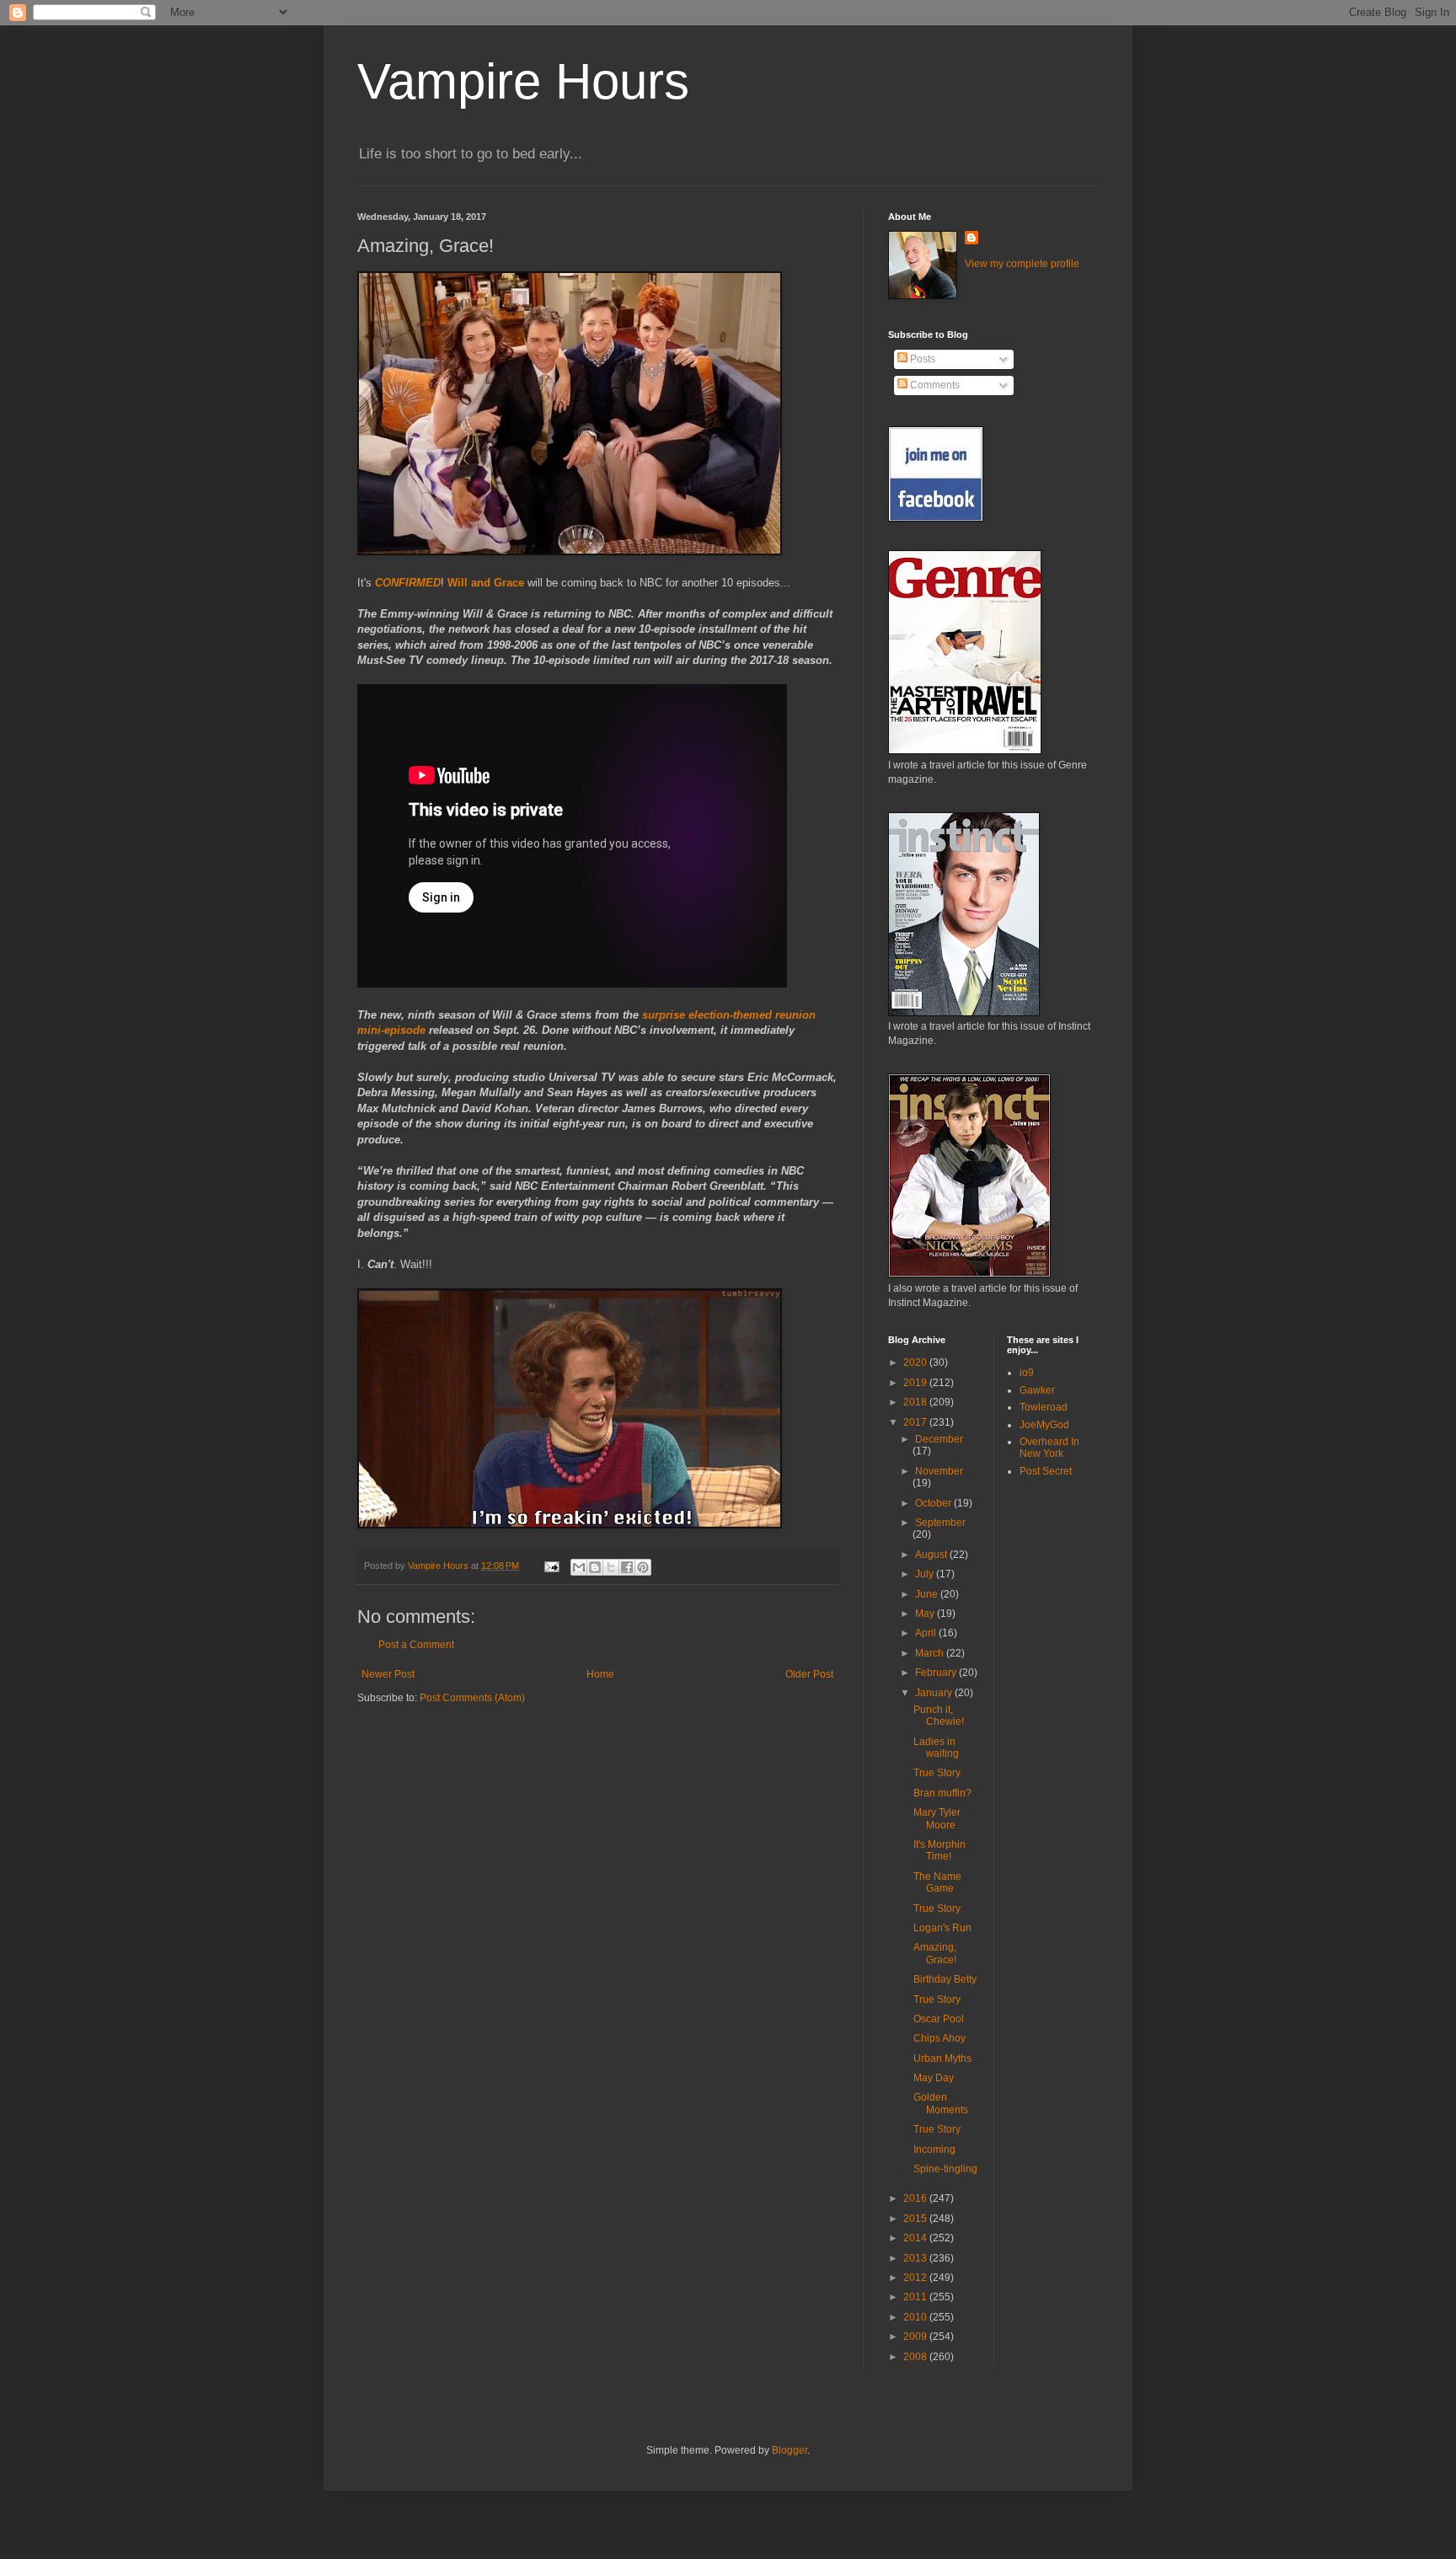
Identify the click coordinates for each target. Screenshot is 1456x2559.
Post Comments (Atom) (472, 1698)
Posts (921, 359)
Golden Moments (941, 2103)
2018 (916, 1402)
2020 (916, 1362)
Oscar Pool (939, 2019)
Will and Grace (486, 583)
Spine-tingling (945, 2169)
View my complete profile (1022, 264)
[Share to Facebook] (627, 1567)
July (926, 1574)
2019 (916, 1383)
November (939, 1471)
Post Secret (1046, 1471)
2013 (916, 2258)
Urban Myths (942, 2058)
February (937, 1673)
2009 (916, 2337)
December (939, 1439)
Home (600, 1674)
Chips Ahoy (939, 2038)
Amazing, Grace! (935, 1953)
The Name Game (937, 1882)
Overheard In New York (1049, 1448)
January (935, 1693)
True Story (937, 1773)
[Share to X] (611, 1567)
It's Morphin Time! (939, 1850)
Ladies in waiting (936, 1748)
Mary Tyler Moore (937, 1818)
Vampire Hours (523, 81)
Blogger (790, 2450)
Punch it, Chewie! (939, 1716)
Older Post (809, 1674)
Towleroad (1044, 1407)
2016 (916, 2198)
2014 (916, 2238)
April (927, 1633)
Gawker (1037, 1390)
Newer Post (388, 1674)
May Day (934, 2078)
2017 (916, 1422)
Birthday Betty (945, 1979)
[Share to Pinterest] (643, 1567)
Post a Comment (416, 1645)
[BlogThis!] (595, 1567)
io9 (1027, 1373)
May (926, 1614)
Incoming (934, 2149)
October (934, 1503)
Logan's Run (942, 1928)
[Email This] (579, 1567)
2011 (916, 2297)
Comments (934, 385)
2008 (916, 2357)
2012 (916, 2278)
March (931, 1653)
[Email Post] (551, 1566)
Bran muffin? (942, 1793)
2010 (916, 2317)
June (928, 1594)
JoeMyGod (1044, 1425)
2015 (916, 2219)
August (932, 1555)
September (940, 1523)
